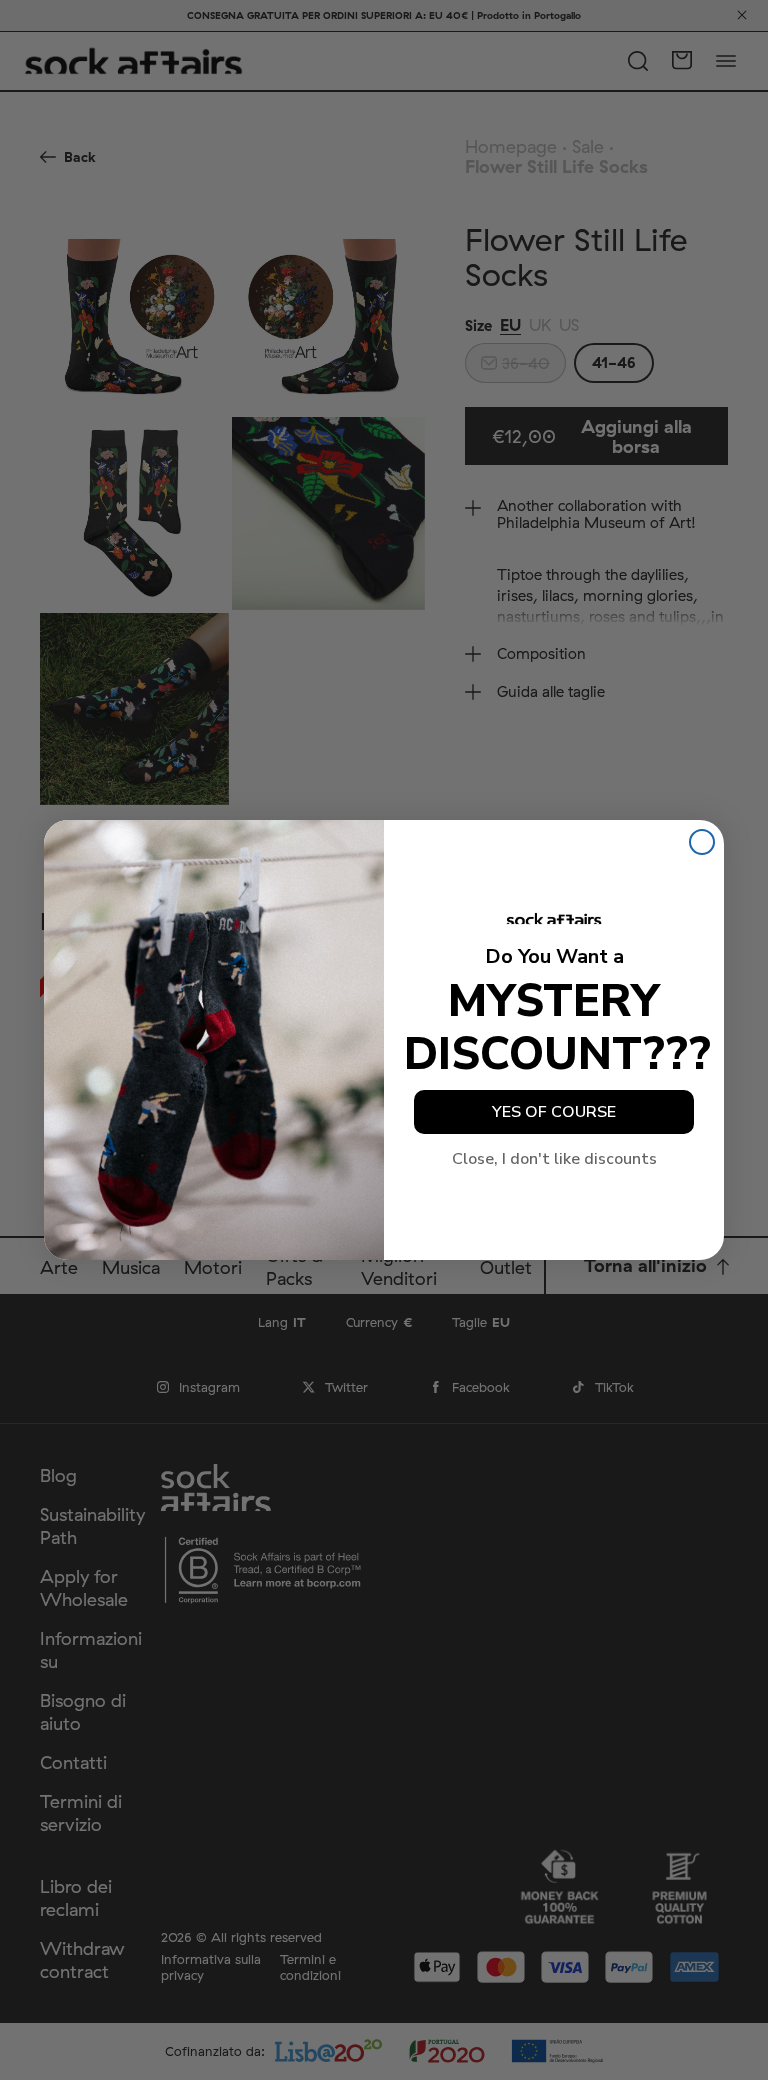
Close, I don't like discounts (554, 1159)
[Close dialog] (702, 842)
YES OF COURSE (554, 1112)
